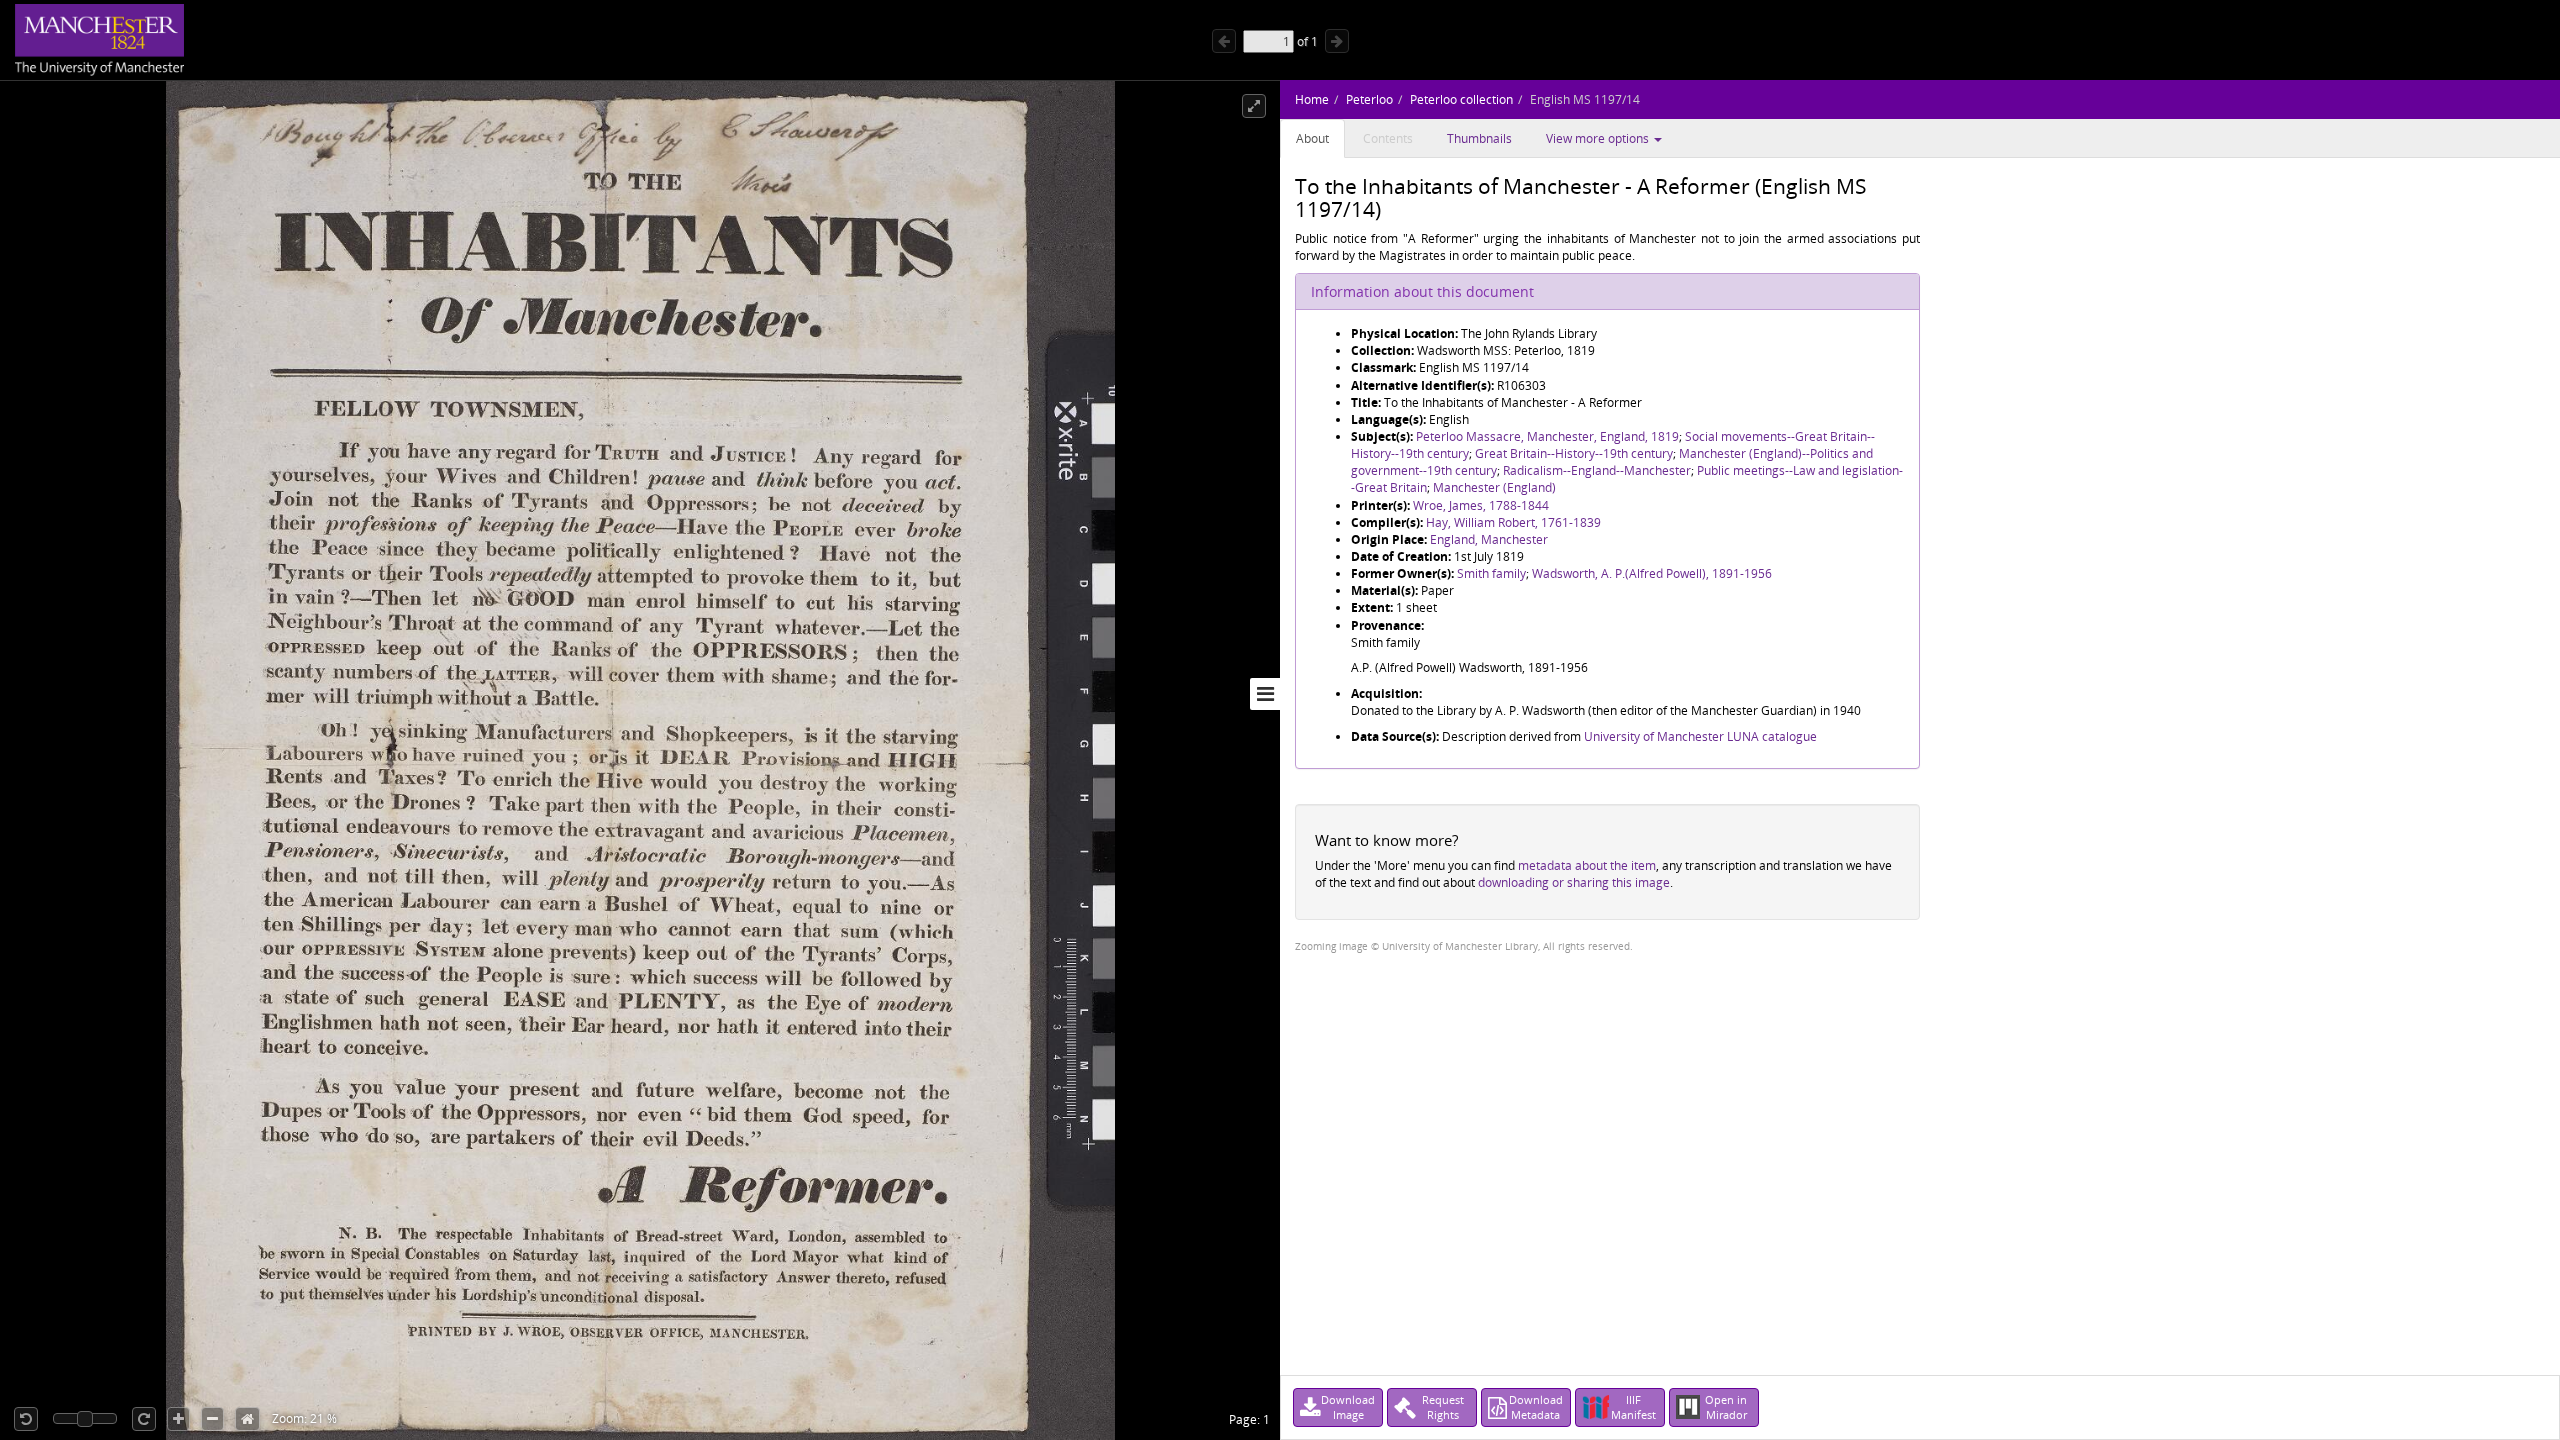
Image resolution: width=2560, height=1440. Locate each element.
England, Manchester (1489, 539)
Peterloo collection (1461, 99)
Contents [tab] (1388, 138)
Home (1312, 99)
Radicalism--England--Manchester (1597, 470)
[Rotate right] (144, 1419)
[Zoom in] (178, 1419)
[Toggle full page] (1254, 106)
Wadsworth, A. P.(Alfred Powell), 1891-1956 (1652, 573)
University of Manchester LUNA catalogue (1700, 736)
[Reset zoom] (247, 1419)
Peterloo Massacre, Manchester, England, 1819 (1547, 436)
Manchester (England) (1494, 487)
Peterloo (1369, 99)
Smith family (1491, 573)
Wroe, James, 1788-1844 (1481, 505)
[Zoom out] (212, 1419)
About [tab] (1312, 138)
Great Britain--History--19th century (1574, 453)
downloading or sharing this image (1574, 882)
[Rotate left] (26, 1419)
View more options (1599, 138)
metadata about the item (1587, 865)
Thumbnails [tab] (1479, 138)
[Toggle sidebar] (1265, 694)
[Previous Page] (1224, 41)
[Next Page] (1337, 41)
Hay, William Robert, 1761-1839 (1513, 522)
